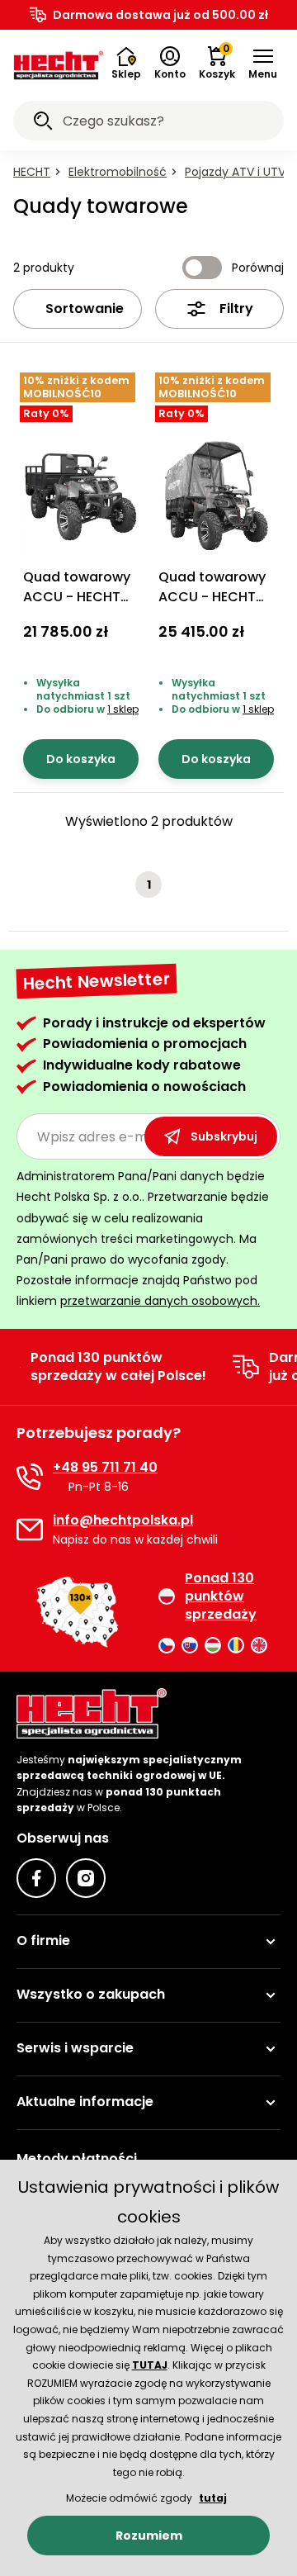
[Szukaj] (43, 123)
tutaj (213, 2498)
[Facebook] (36, 1878)
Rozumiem (149, 2536)
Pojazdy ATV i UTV (235, 172)
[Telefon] (30, 1477)
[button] (263, 64)
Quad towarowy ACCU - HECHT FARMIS (77, 597)
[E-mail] (30, 1530)
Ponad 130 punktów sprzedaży (221, 1597)
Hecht (32, 172)
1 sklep (123, 709)
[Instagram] (86, 1878)
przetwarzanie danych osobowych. (160, 1301)
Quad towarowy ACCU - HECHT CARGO (212, 597)
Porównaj (258, 268)
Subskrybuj (224, 1136)
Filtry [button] (236, 308)
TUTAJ (150, 2365)
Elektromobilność (118, 172)
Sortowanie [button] (85, 308)
